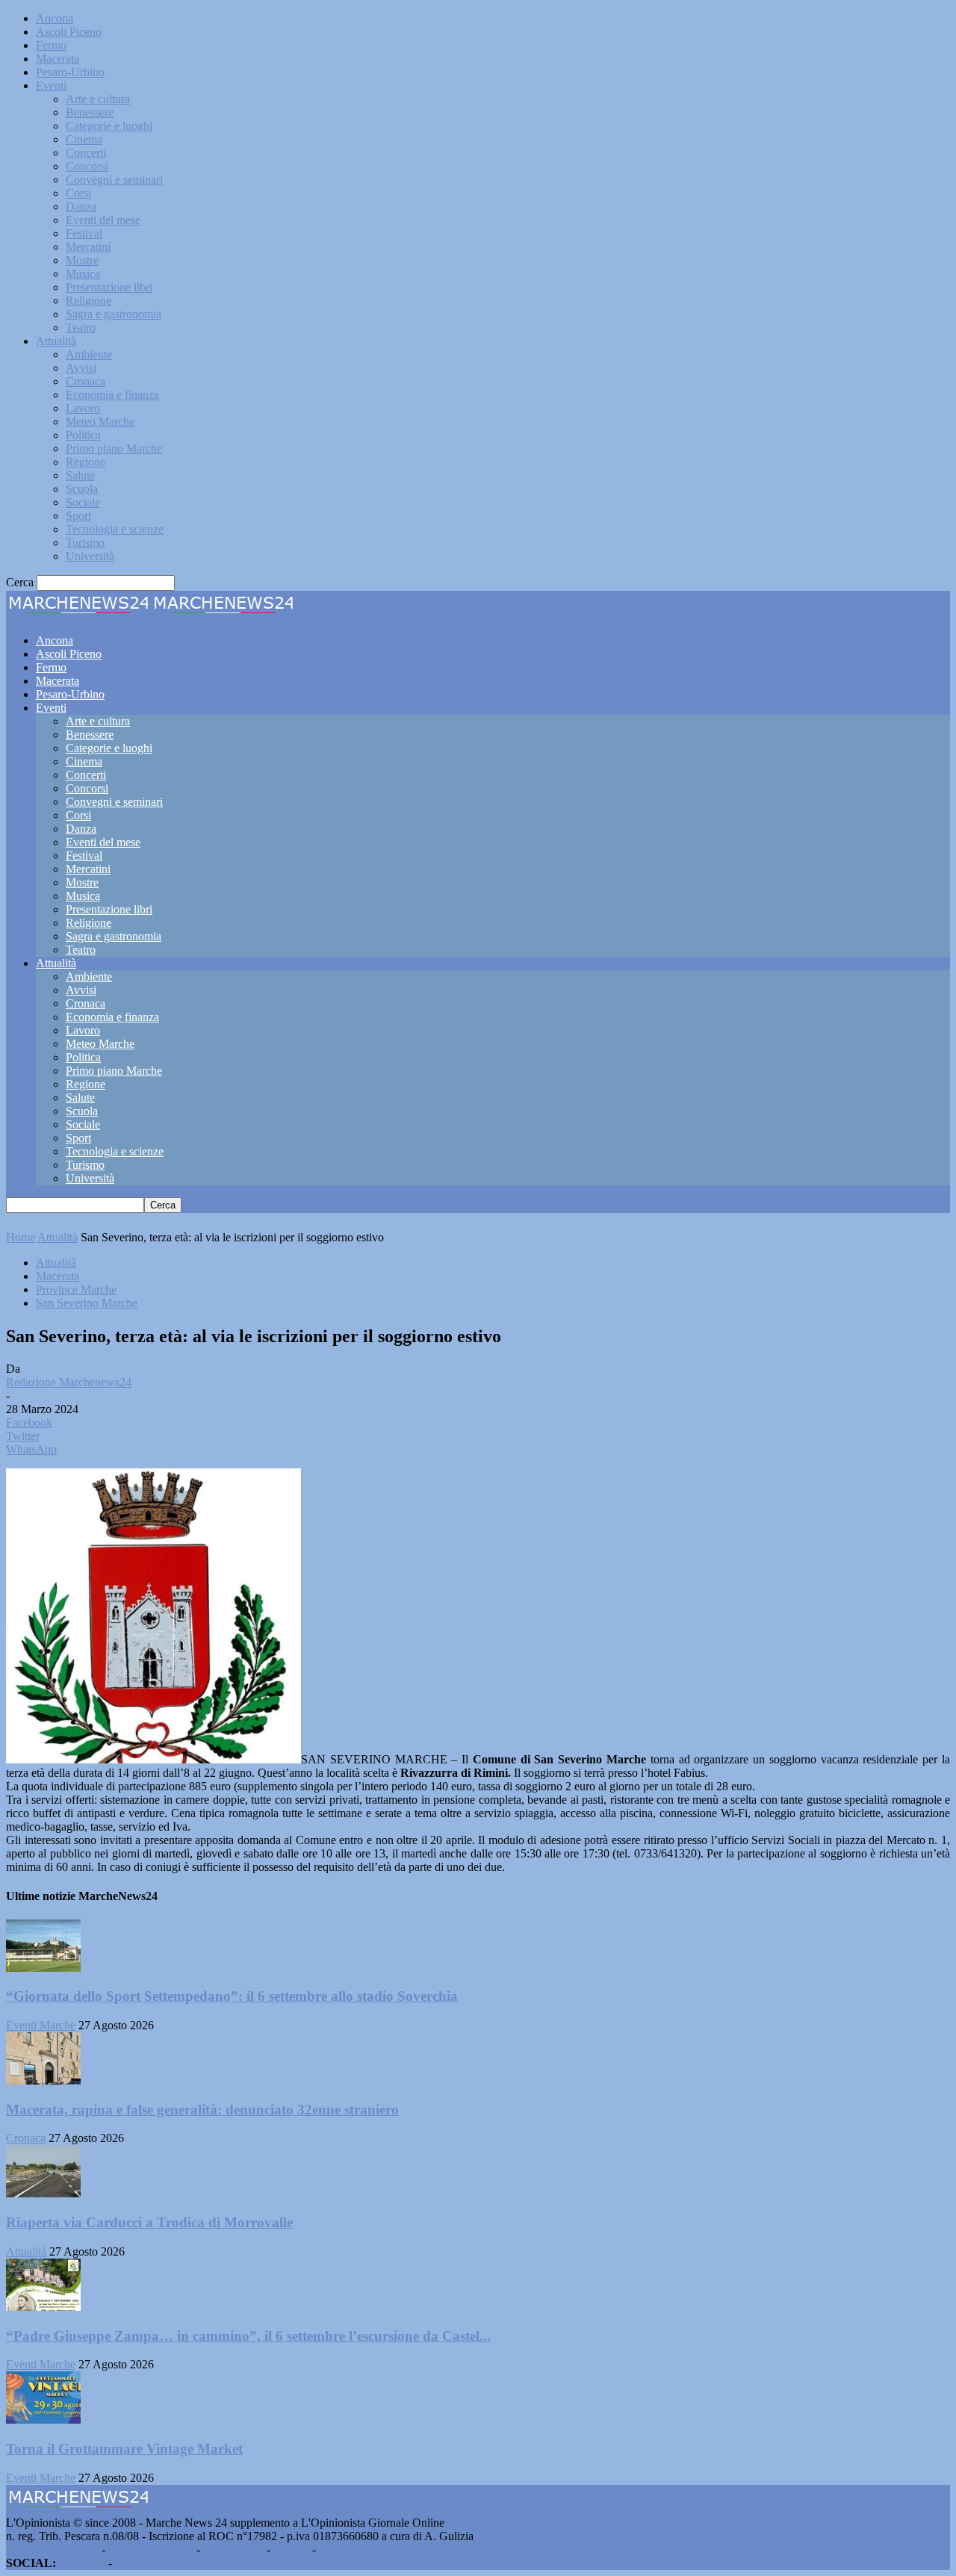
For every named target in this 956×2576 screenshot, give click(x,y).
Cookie (336, 2549)
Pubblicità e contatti (52, 2549)
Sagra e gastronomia (114, 314)
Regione (86, 462)
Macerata (58, 59)
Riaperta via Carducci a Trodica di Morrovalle (149, 2222)
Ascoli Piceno (69, 32)
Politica (83, 435)
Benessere (90, 112)
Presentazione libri (109, 287)
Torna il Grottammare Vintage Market (124, 2449)
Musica (83, 274)
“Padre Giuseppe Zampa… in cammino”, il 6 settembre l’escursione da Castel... (248, 2336)
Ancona (55, 18)
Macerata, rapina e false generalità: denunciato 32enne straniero (202, 2110)
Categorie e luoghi (109, 126)
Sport (78, 516)
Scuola (82, 489)
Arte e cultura (98, 99)
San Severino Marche (87, 1303)
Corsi (78, 193)
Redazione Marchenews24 (69, 1382)
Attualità (56, 341)
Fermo (51, 45)
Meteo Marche (100, 422)
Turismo (85, 543)
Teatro (81, 328)
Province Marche (76, 1289)
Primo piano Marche (114, 449)
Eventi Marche (41, 2025)
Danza (81, 207)
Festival (84, 233)
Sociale (83, 502)
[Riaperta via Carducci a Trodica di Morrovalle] (43, 2193)
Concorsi (87, 166)
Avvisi (81, 368)
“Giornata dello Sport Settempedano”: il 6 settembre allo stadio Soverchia (232, 1996)
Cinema (84, 139)
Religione (89, 301)
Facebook (82, 2563)
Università (90, 556)
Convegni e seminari (114, 180)
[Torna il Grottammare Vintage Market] (43, 2420)
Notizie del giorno (151, 2549)
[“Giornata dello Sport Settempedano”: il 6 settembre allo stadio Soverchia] (43, 1968)
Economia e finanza (112, 395)
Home (21, 1237)
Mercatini (88, 247)
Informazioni (233, 2549)
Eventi (51, 86)
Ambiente (89, 354)
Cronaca (86, 381)
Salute (80, 475)
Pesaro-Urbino (70, 72)
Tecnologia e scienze (115, 529)
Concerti (86, 153)
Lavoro (83, 408)
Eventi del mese (103, 220)
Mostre (82, 260)
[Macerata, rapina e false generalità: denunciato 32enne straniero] (43, 2080)
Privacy (291, 2549)
